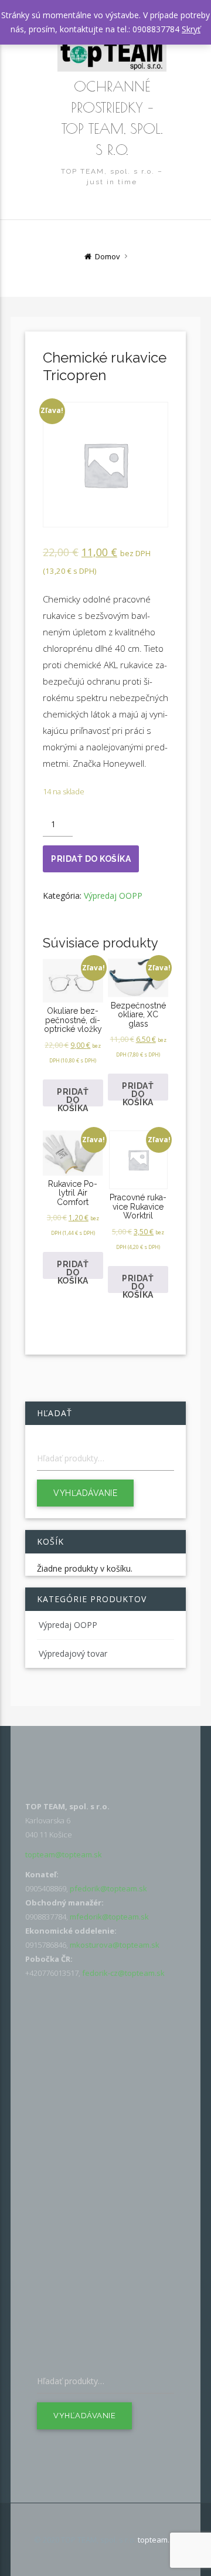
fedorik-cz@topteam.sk (123, 1973)
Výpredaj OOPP (113, 896)
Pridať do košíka (91, 859)
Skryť (191, 29)
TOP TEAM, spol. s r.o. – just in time (112, 177)
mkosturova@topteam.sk (115, 1945)
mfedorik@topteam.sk (109, 1917)
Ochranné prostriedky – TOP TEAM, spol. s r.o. (112, 118)
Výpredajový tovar (73, 1653)
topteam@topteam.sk (64, 1854)
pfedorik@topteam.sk (108, 1888)
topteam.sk (158, 2540)
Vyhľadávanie (85, 1493)
